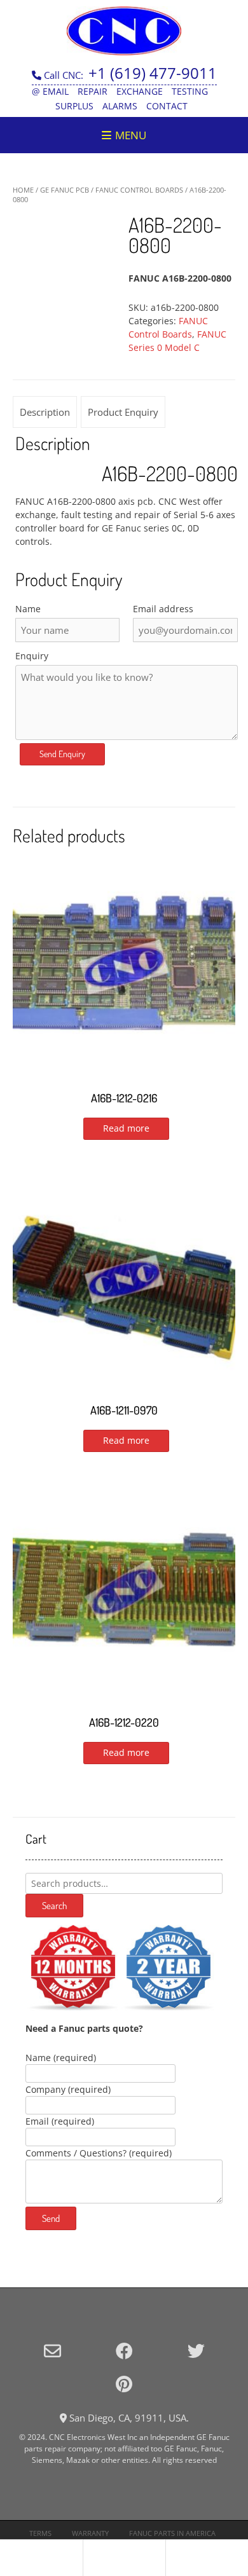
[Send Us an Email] (52, 2351)
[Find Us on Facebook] (124, 2351)
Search (54, 1906)
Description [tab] (45, 412)
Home (23, 190)
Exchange (140, 91)
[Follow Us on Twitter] (196, 2351)
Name (28, 609)
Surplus (74, 106)
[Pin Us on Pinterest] (124, 2384)
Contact (167, 106)
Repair (93, 91)
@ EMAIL (50, 91)
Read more (126, 1128)
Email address (163, 609)
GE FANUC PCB (65, 190)
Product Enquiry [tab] (123, 412)
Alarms (120, 106)
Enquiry (32, 656)
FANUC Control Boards (139, 190)
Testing (190, 91)
